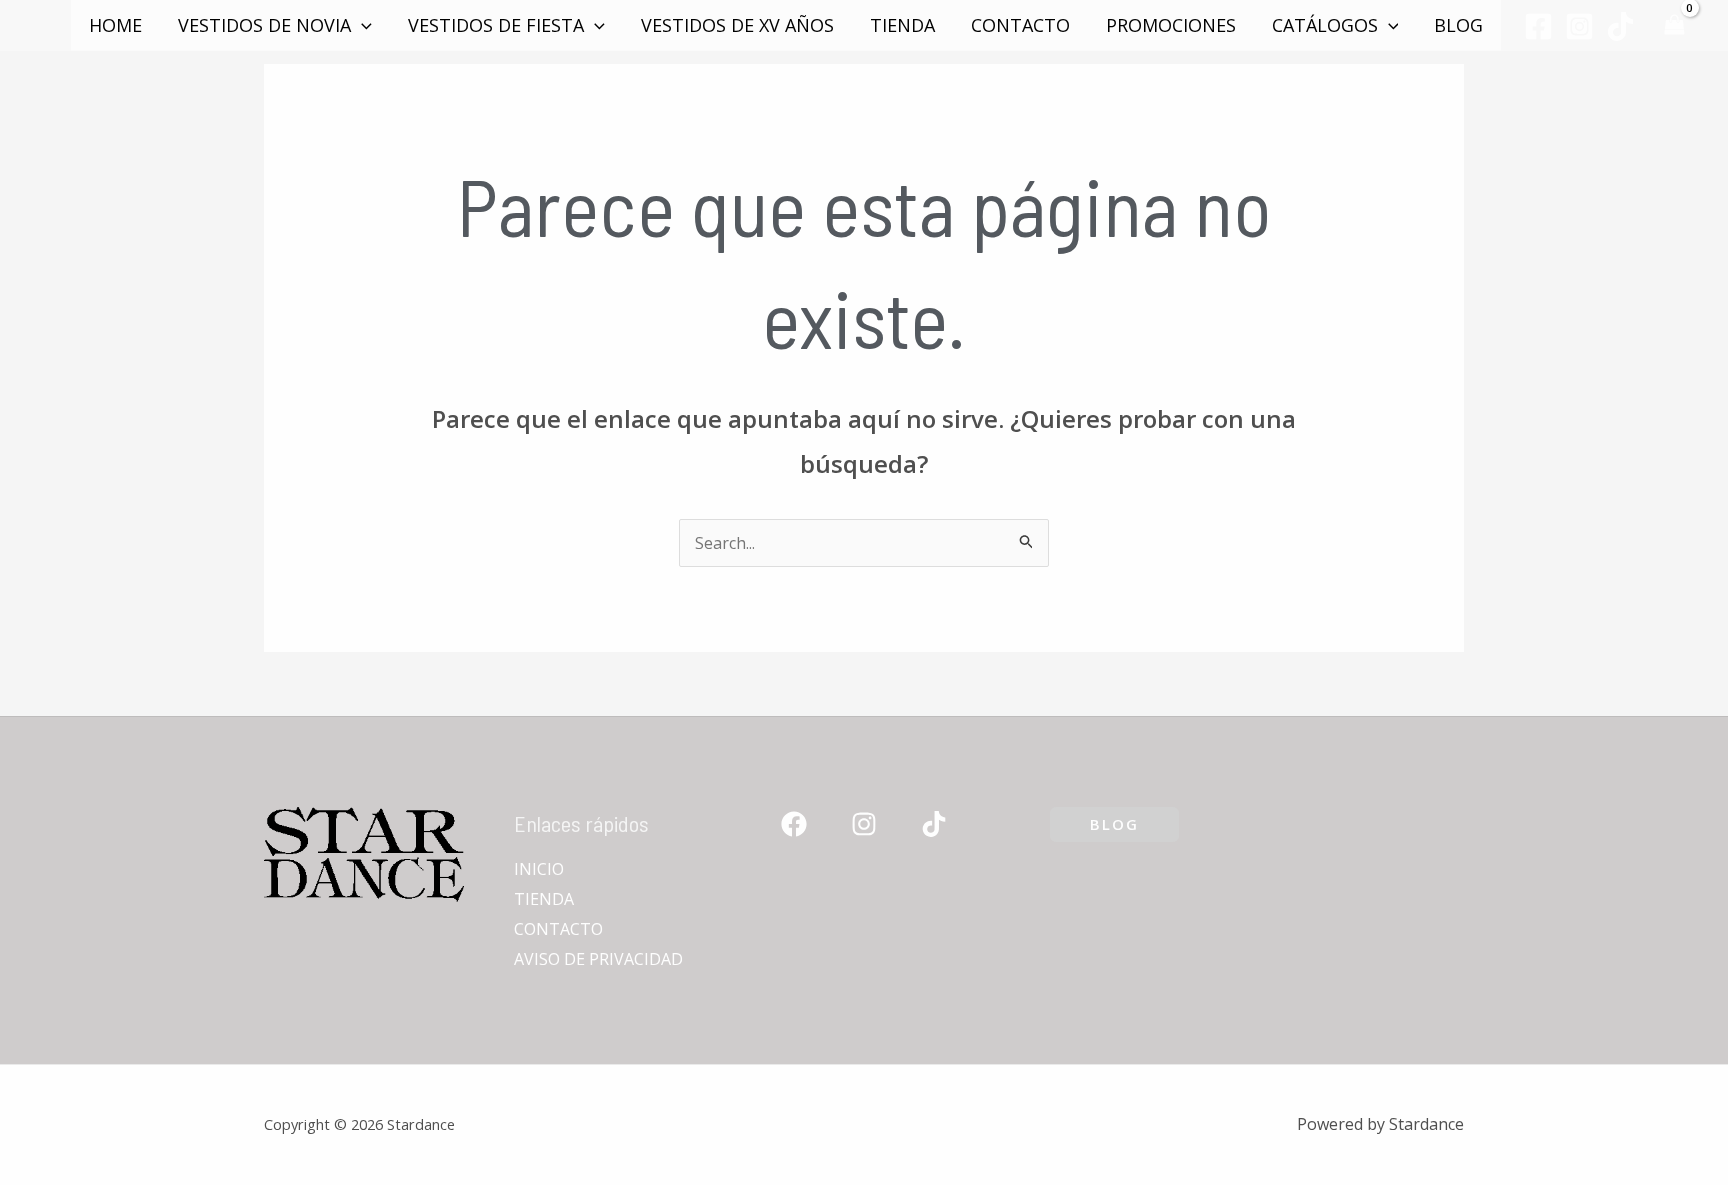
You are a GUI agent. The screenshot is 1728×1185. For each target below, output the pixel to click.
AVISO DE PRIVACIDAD (598, 959)
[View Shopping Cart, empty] (1674, 25)
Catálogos (1325, 25)
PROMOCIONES (1171, 25)
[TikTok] (1620, 26)
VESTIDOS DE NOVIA (264, 25)
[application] (361, 25)
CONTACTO (1020, 25)
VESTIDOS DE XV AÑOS (737, 25)
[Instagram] (1579, 26)
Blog (1458, 25)
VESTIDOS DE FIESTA (496, 25)
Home (115, 25)
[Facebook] (1538, 26)
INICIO (539, 869)
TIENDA (902, 25)
